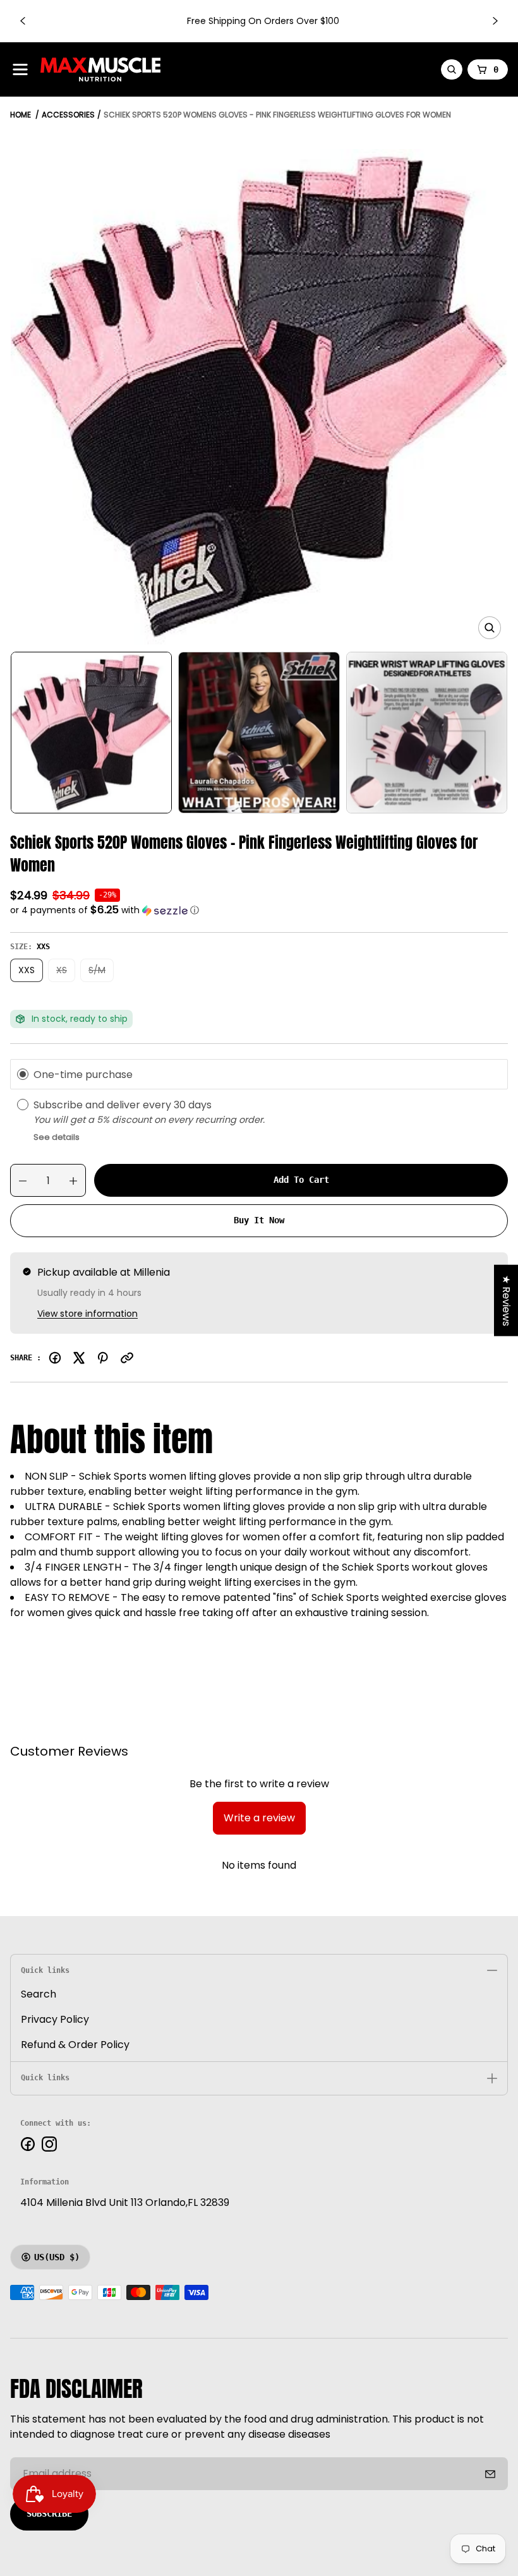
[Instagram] (49, 2144)
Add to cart (301, 1180)
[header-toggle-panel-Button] (20, 69)
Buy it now (259, 1220)
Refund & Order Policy (75, 2045)
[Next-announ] (495, 21)
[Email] (127, 1358)
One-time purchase (83, 1074)
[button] (259, 910)
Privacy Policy (55, 2019)
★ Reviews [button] (506, 1300)
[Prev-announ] (23, 21)
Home (21, 115)
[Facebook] (55, 1358)
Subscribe (49, 2513)
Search (39, 1994)
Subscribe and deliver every (104, 1105)
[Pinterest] (103, 1358)
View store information (87, 1314)
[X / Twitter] (79, 1358)
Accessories (68, 115)
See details (57, 1137)
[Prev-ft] (490, 2474)
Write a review (259, 1818)
